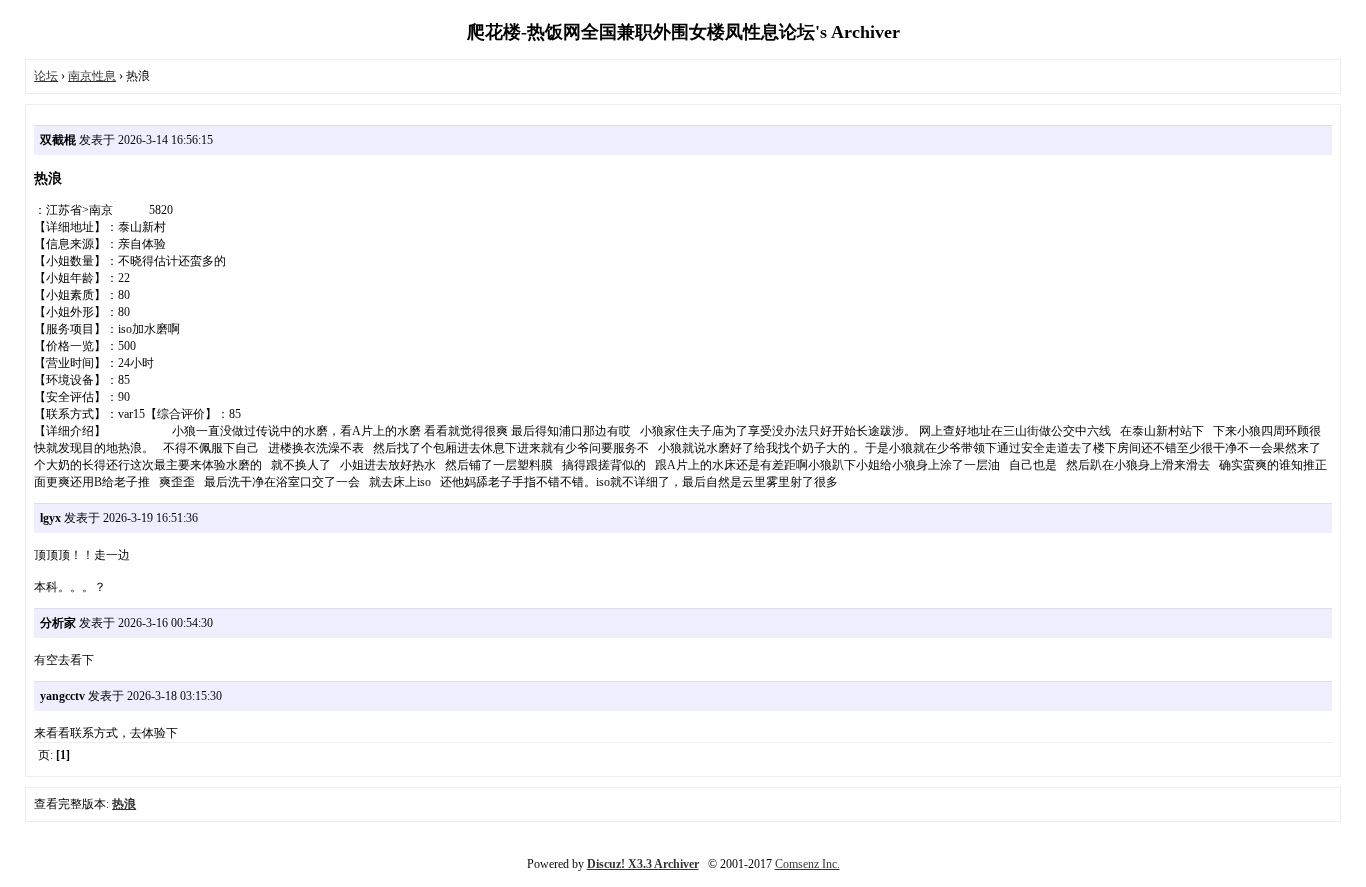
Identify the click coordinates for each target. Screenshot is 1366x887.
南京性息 (92, 76)
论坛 (46, 76)
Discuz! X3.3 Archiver (643, 864)
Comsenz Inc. (807, 864)
